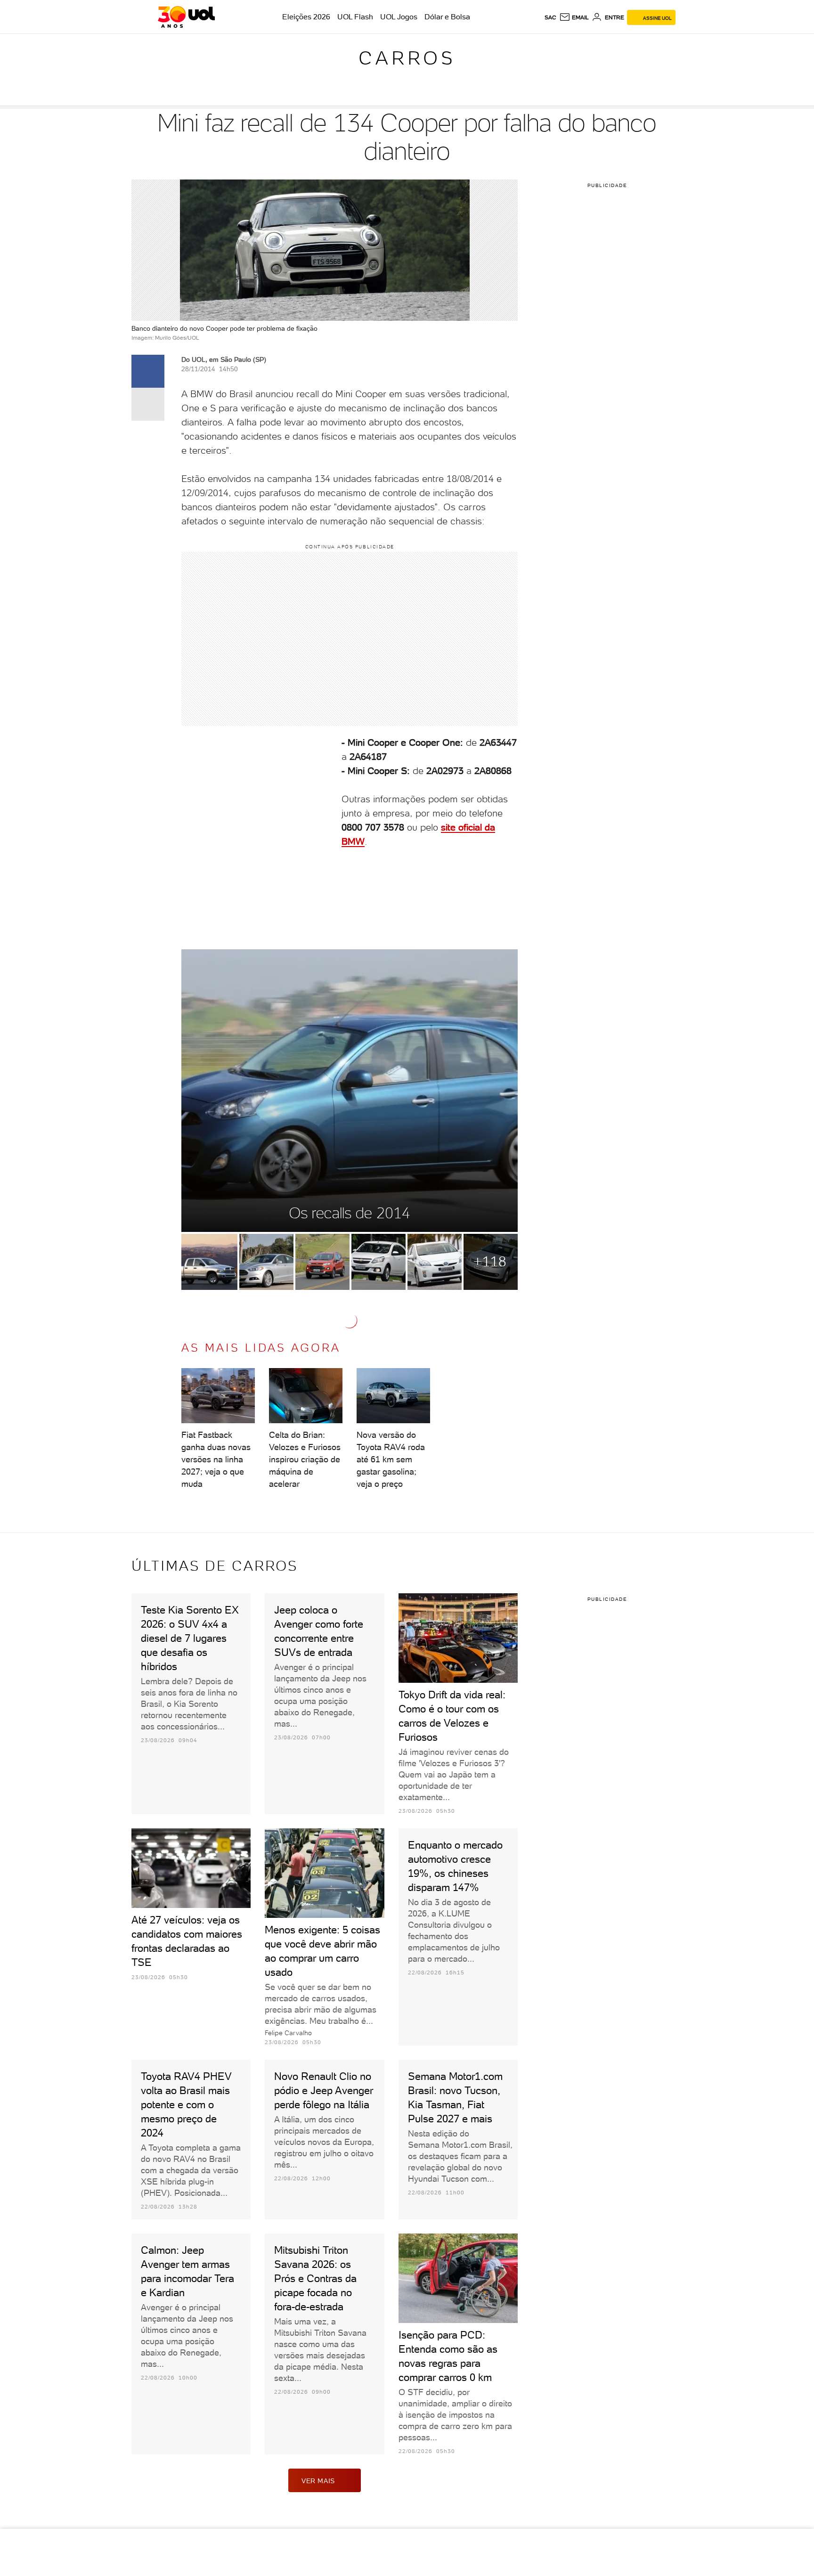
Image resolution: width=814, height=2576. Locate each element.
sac (550, 17)
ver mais (318, 2481)
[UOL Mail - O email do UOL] (574, 17)
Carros (407, 58)
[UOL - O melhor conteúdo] (186, 17)
